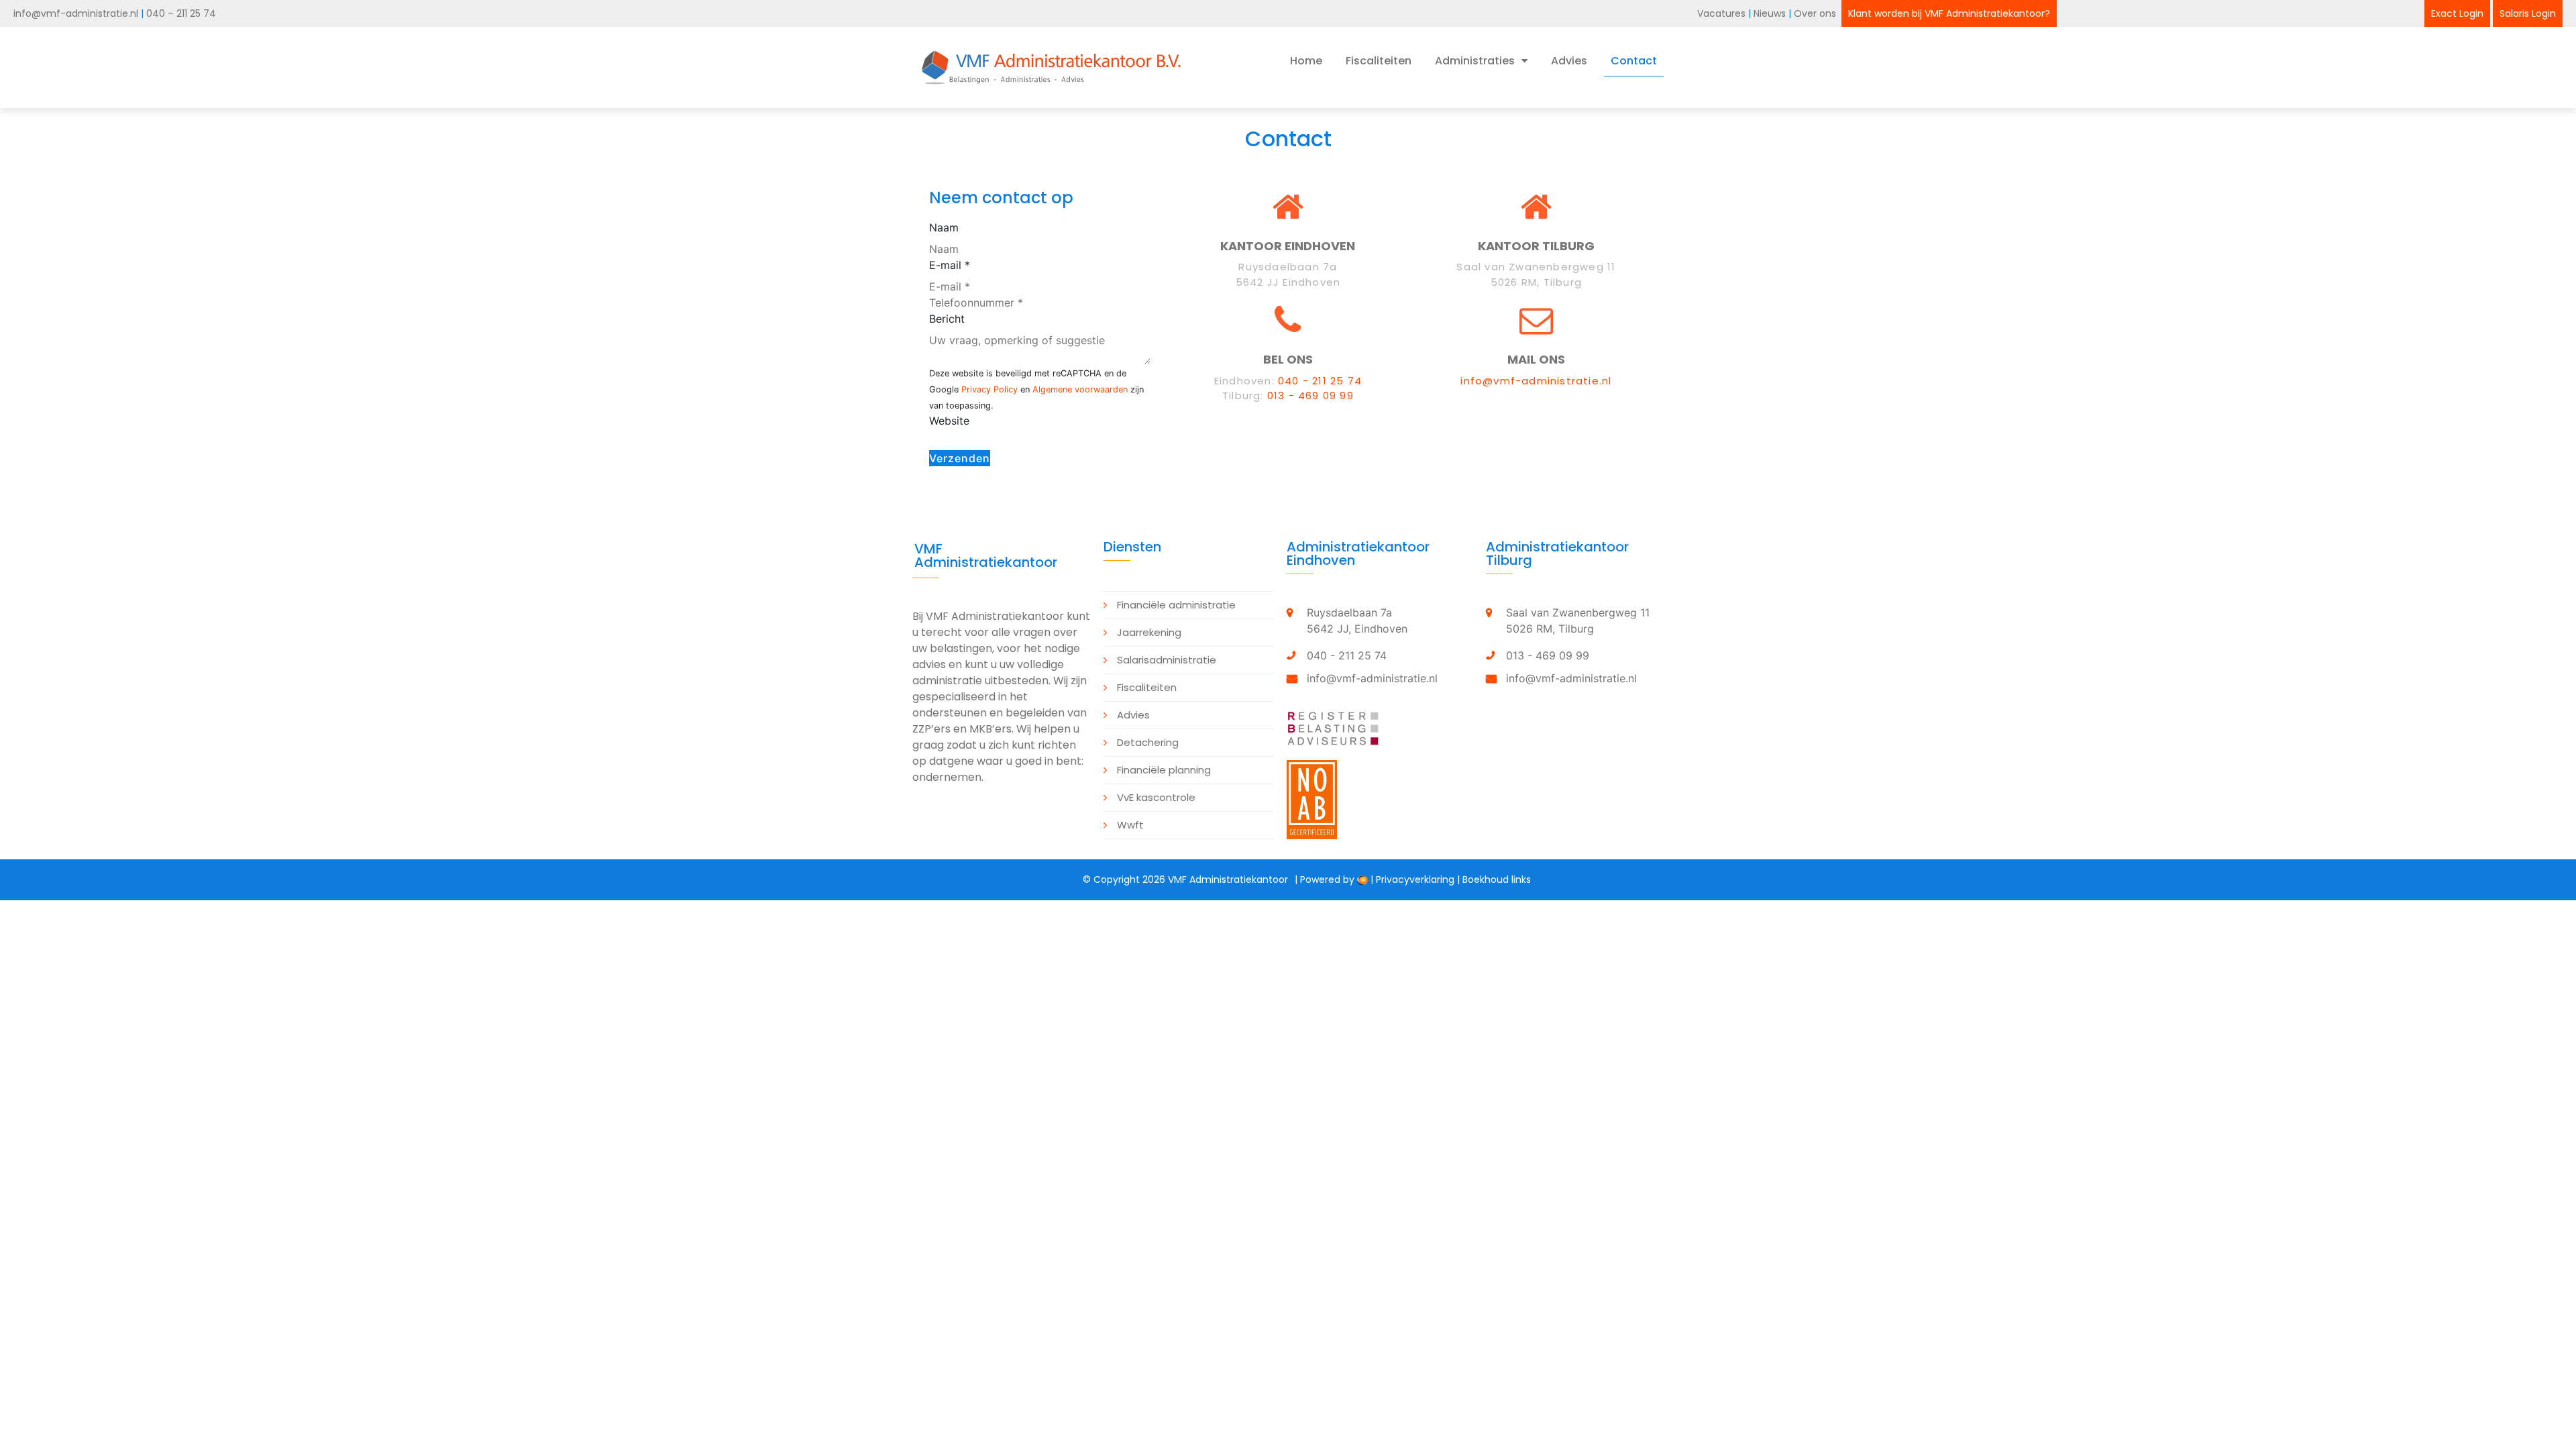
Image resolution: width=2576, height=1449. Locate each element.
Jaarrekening (1149, 632)
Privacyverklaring (1415, 879)
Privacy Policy (989, 389)
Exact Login (2457, 13)
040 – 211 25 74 (181, 13)
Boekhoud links (1497, 879)
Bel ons (1288, 359)
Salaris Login (2528, 13)
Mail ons (1536, 359)
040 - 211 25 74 (1320, 381)
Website (949, 421)
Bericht (947, 319)
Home (1306, 61)
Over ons (1816, 13)
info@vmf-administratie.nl (76, 13)
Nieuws (1771, 13)
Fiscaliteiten (1379, 61)
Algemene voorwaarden (1080, 389)
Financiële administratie (1176, 605)
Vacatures (1721, 13)
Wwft (1130, 825)
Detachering (1148, 742)
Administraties (1475, 61)
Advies (1569, 61)
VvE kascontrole (1156, 797)
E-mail (950, 265)
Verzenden (960, 458)
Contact (1634, 61)
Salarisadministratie (1167, 660)
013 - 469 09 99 (1310, 395)
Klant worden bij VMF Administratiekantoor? (1949, 13)
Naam (944, 227)
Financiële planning (1164, 770)
